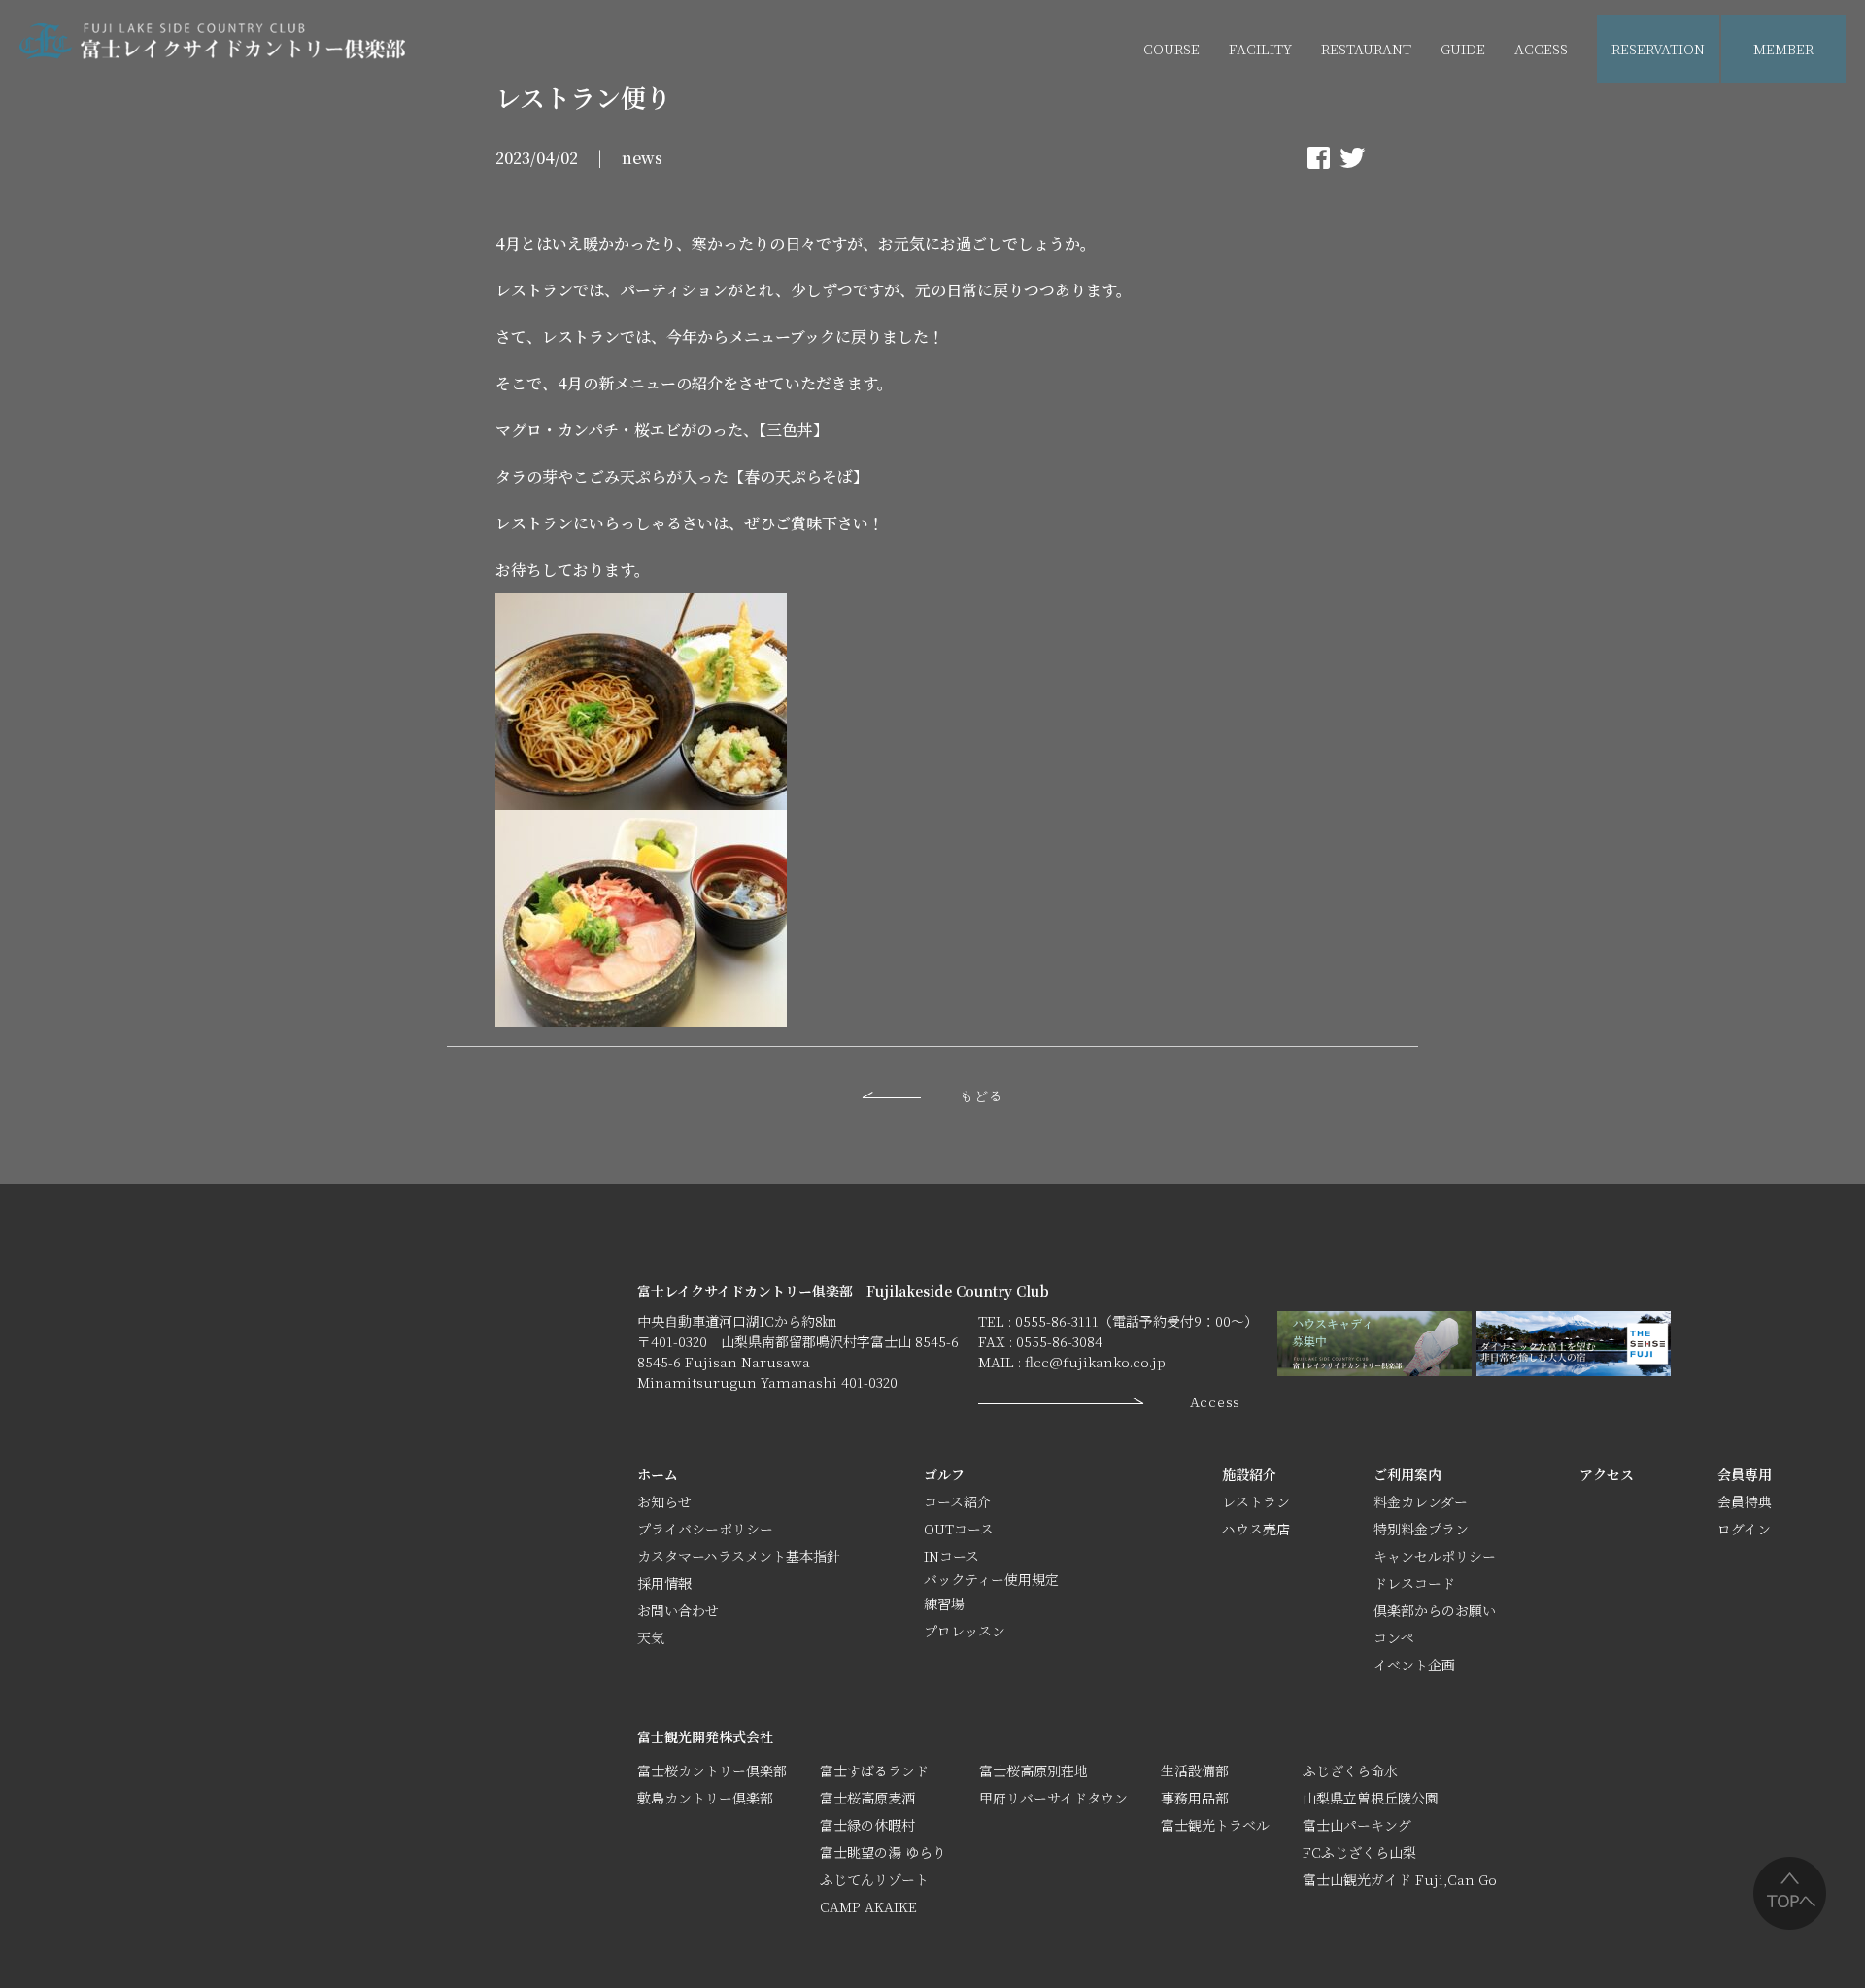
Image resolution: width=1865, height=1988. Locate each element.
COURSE (1171, 49)
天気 (651, 1637)
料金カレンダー (1421, 1501)
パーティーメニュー (1382, 118)
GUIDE (1463, 49)
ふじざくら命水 (1350, 1770)
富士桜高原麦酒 (867, 1798)
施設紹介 (1249, 1474)
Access (1215, 1401)
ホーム (658, 1474)
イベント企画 (1502, 118)
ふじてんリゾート (874, 1879)
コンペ (1394, 1637)
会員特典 (1745, 1501)
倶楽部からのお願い (1435, 1610)
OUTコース (959, 1529)
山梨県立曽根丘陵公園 (1371, 1798)
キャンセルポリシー (1435, 1556)
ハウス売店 (1263, 118)
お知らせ (664, 1501)
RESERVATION (1658, 49)
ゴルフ (944, 1474)
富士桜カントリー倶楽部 (712, 1770)
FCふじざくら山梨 (1359, 1852)
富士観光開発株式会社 (705, 1736)
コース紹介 (957, 1501)
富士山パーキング (1357, 1825)
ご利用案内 (1407, 1474)
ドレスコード (1414, 1583)
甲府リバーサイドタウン (1053, 1798)
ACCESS (1541, 49)
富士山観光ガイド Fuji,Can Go (1400, 1879)
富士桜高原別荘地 (1034, 1770)
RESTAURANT (1366, 49)
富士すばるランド (874, 1770)
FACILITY (1260, 49)
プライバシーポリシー (705, 1529)
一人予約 (1781, 118)
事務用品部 (1195, 1798)
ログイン (1744, 1529)
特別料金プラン (1421, 1529)
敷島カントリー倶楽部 (705, 1798)
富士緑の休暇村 (867, 1825)
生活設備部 (1195, 1770)
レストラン (1256, 1501)
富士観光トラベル (1215, 1825)
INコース (951, 1556)
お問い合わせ (678, 1610)
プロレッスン (965, 1631)
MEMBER (1783, 49)
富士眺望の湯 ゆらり (883, 1852)
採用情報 (664, 1583)
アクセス (1607, 1474)
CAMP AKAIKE (868, 1906)
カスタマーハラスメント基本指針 (739, 1556)
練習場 (944, 1603)
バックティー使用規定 (991, 1579)
